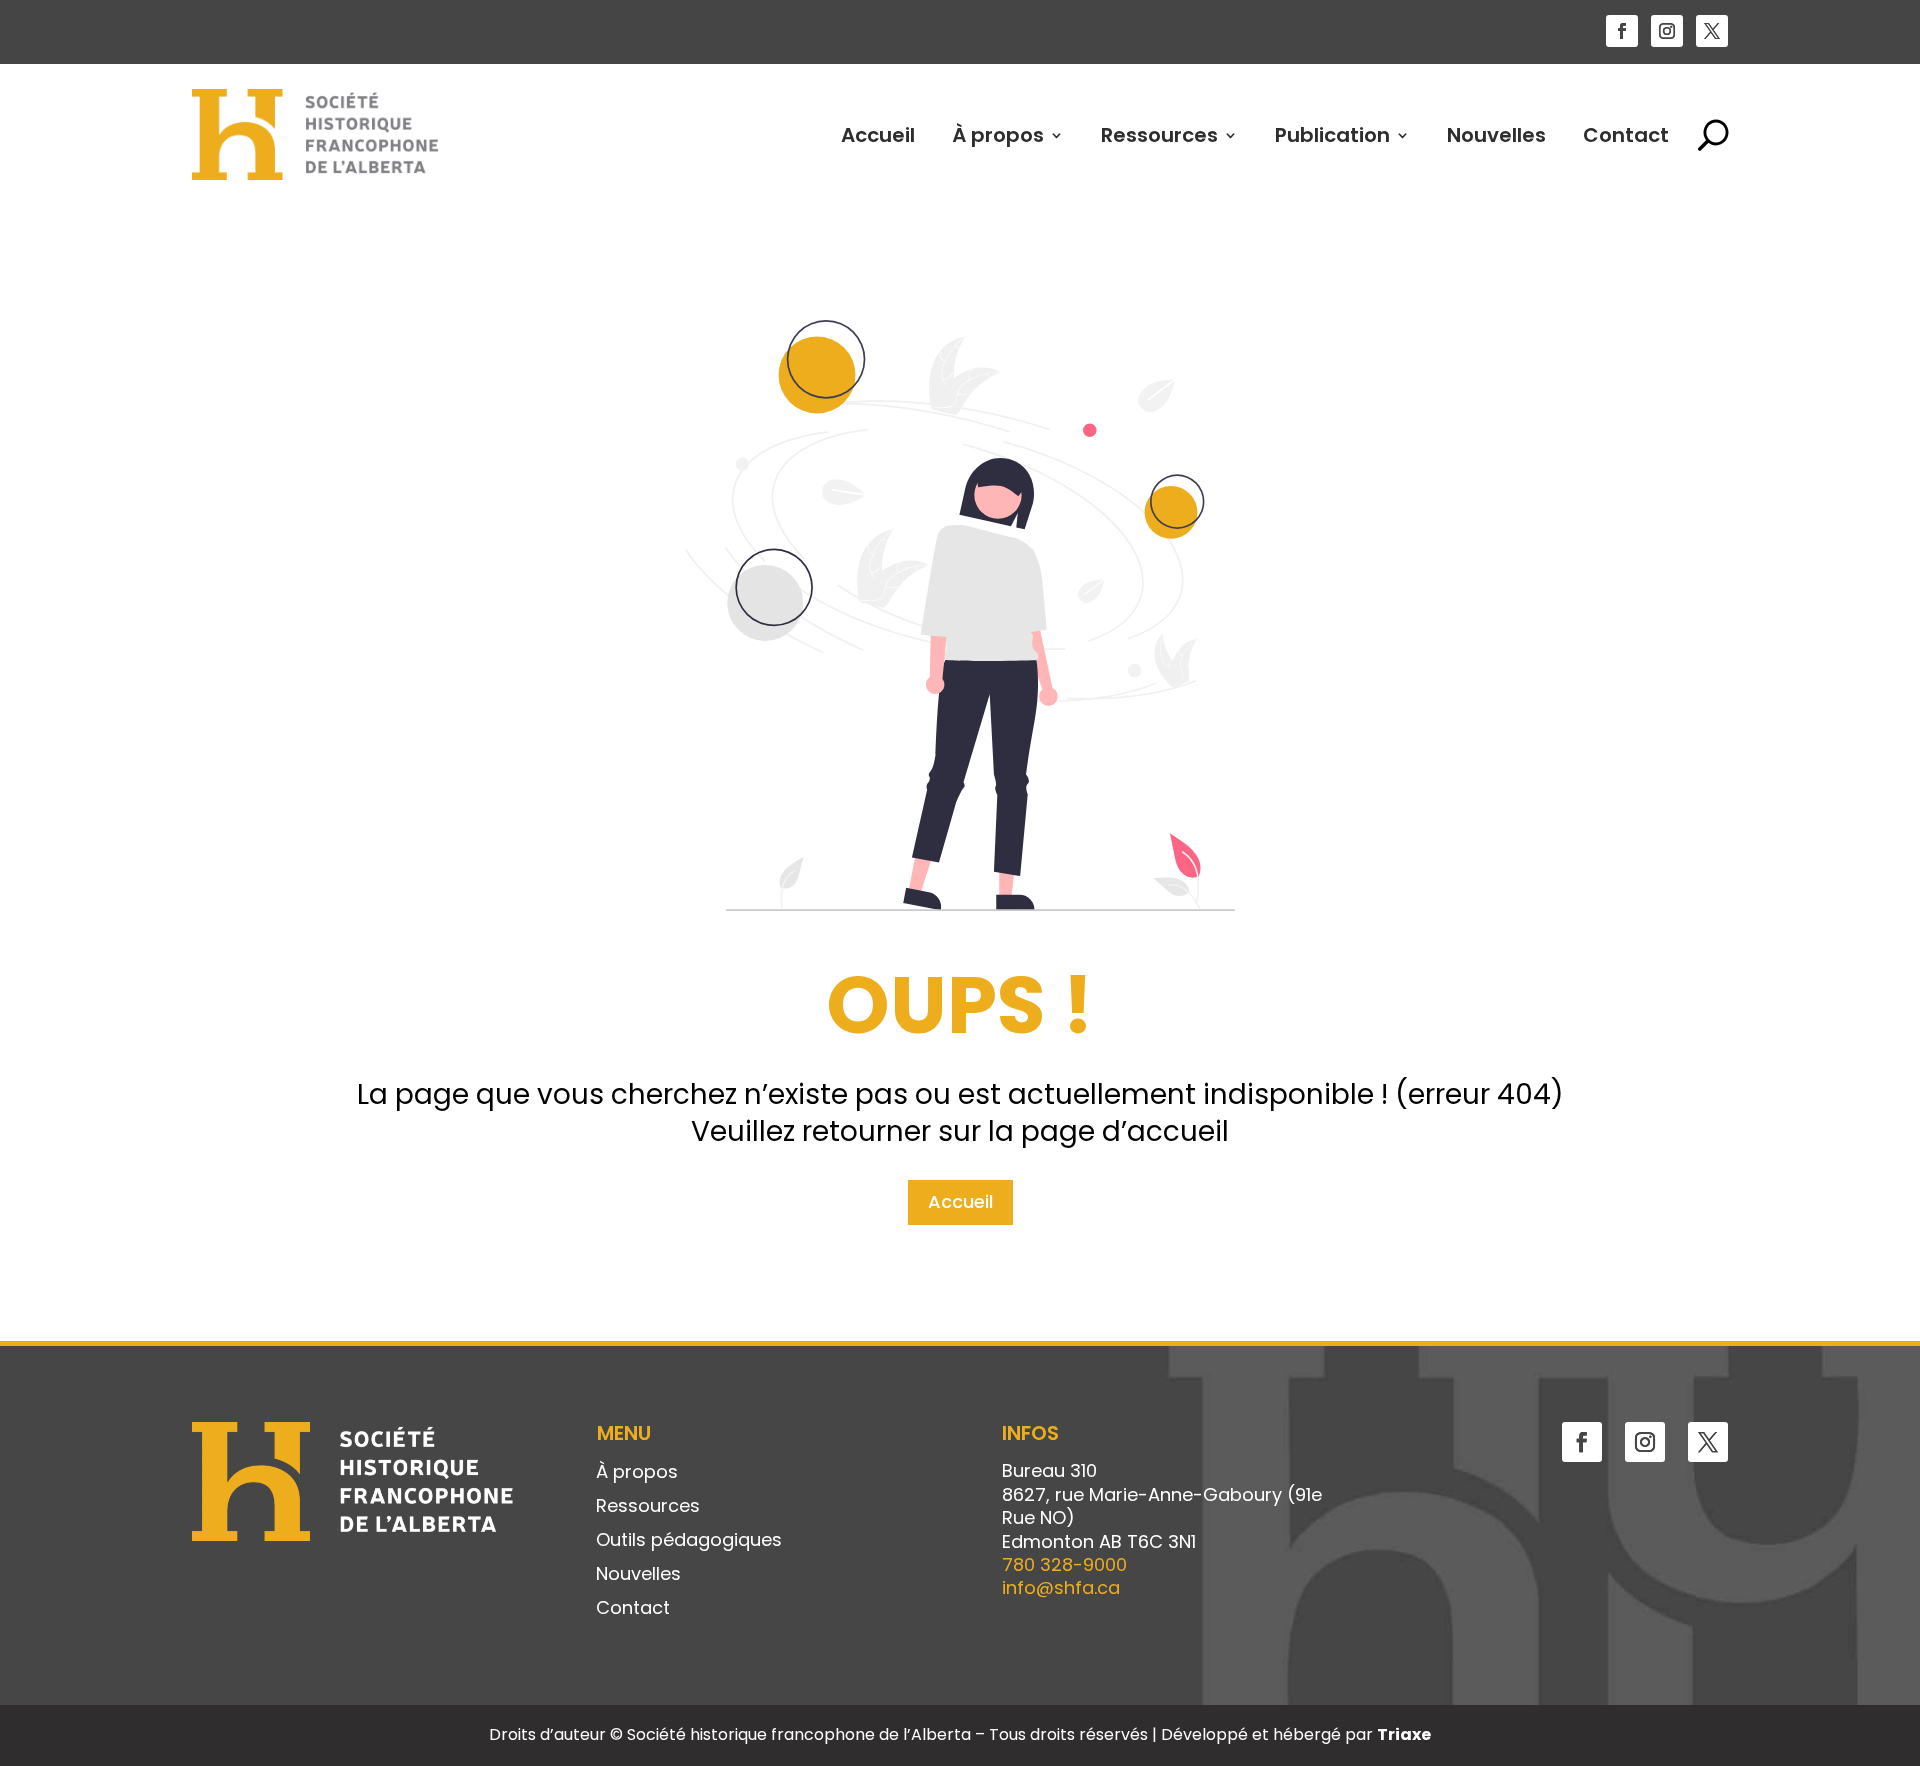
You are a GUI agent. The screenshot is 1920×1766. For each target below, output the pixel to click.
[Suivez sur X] (1712, 31)
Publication (1332, 135)
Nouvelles (1496, 135)
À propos (998, 135)
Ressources (1159, 135)
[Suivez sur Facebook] (1622, 31)
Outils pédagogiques (689, 1541)
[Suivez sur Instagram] (1667, 31)
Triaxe (1404, 1734)
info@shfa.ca (1061, 1587)
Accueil (878, 135)
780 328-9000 (1064, 1564)
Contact (1626, 135)
